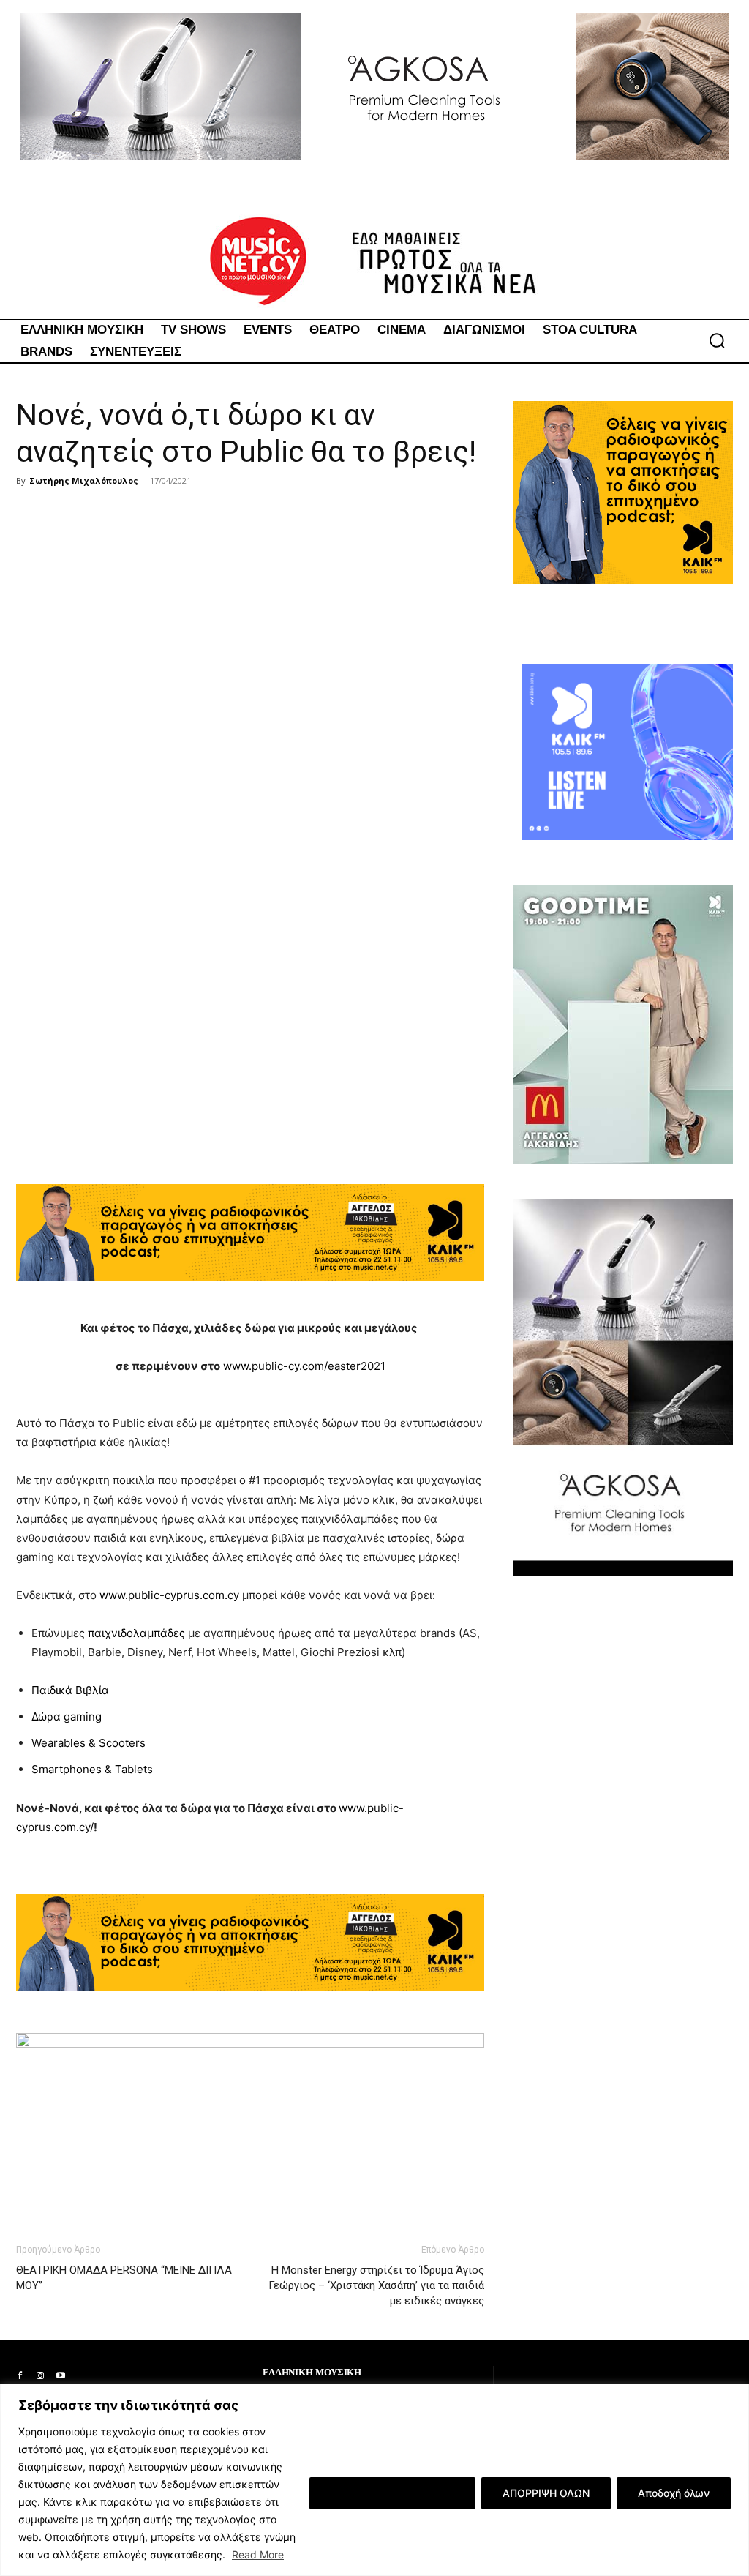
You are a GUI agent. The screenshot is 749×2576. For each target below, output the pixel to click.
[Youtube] (61, 2376)
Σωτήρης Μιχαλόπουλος (84, 480)
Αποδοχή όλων (674, 2493)
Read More (258, 2554)
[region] (374, 2480)
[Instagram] (40, 2376)
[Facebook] (20, 2376)
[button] (717, 340)
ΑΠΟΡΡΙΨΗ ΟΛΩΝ (546, 2493)
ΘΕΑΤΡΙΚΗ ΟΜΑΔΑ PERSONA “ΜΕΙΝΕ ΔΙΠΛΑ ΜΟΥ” (124, 2278)
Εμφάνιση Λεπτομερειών (392, 2493)
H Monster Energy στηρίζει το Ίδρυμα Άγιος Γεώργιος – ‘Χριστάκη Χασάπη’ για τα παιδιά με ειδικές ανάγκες (376, 2285)
